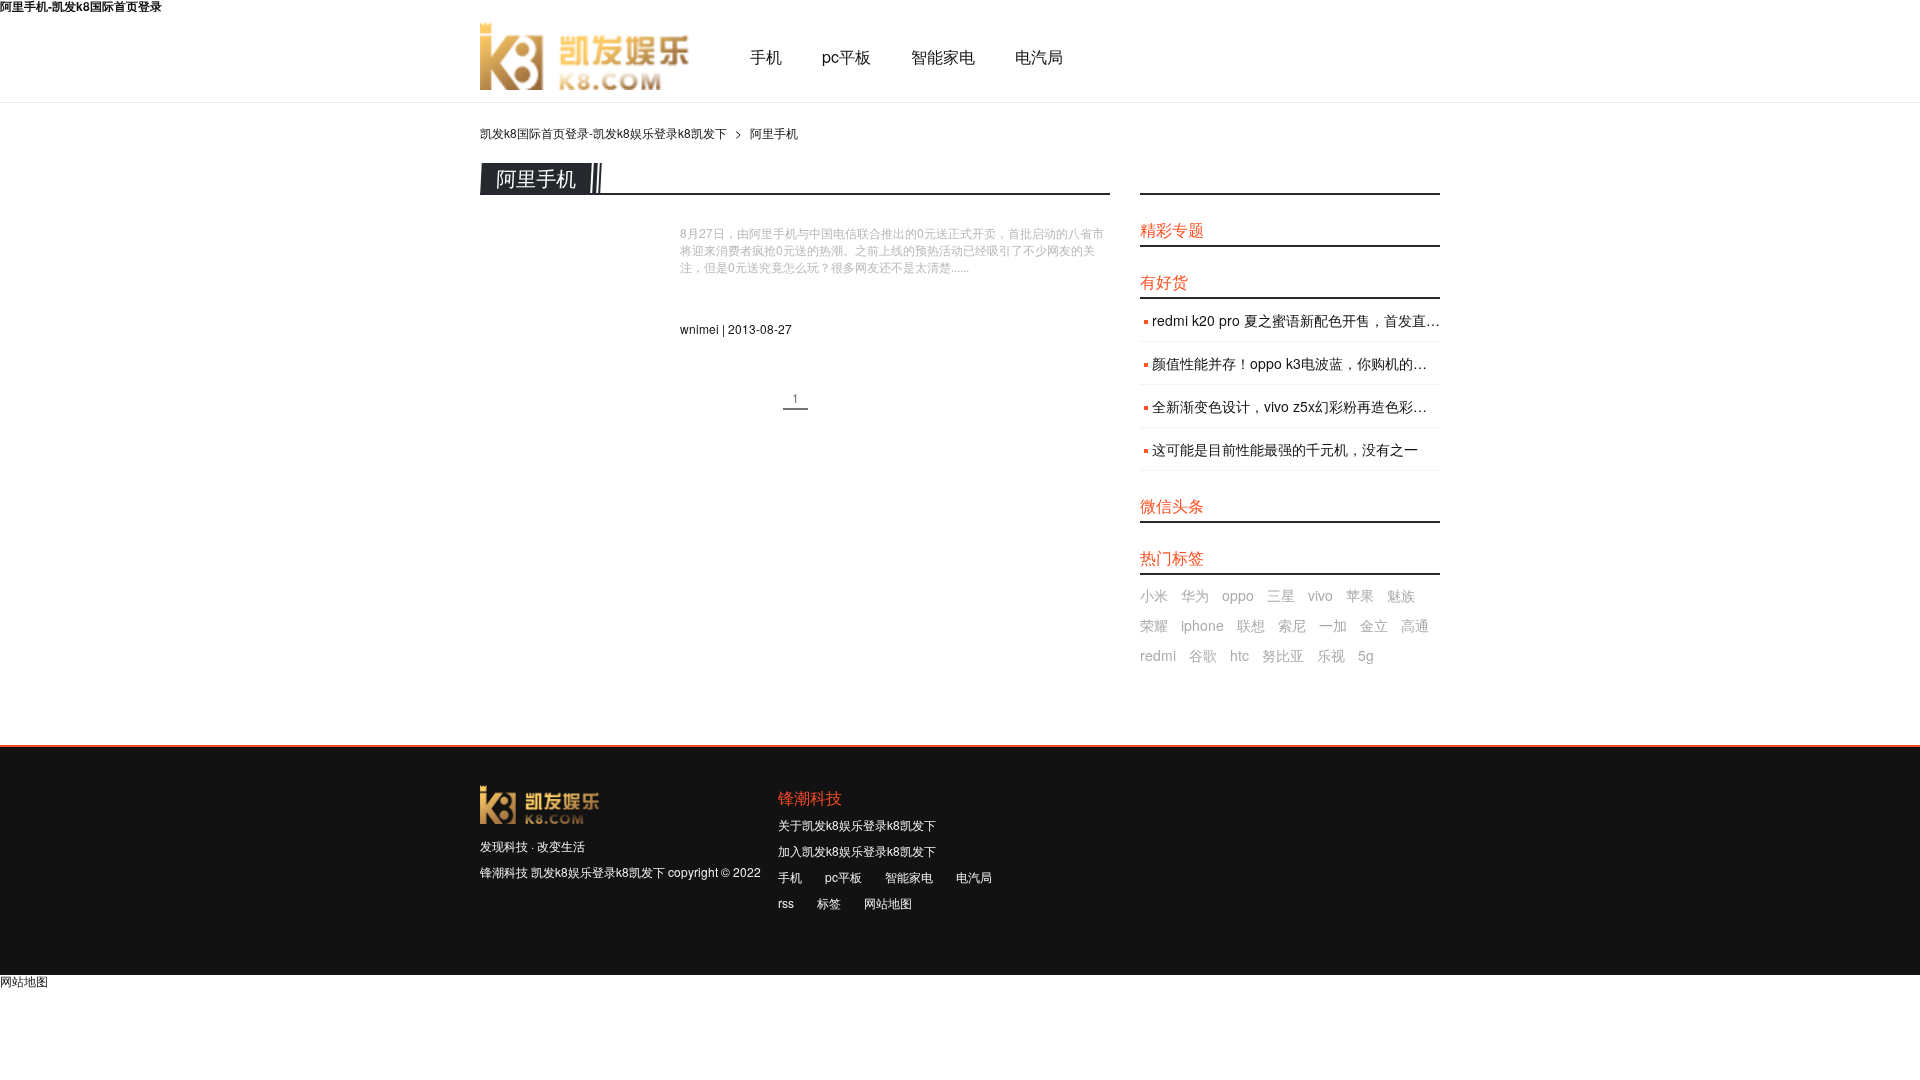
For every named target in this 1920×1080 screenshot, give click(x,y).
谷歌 (1203, 655)
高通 (1415, 625)
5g (1366, 655)
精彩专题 (1172, 229)
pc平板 (846, 57)
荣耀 (1154, 625)
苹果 (1360, 595)
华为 (1195, 595)
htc (1239, 655)
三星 (1281, 595)
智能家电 (943, 57)
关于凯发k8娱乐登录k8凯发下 (857, 824)
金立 (1374, 625)
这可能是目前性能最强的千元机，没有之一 (1285, 449)
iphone (1202, 625)
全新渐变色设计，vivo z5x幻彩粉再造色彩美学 (1296, 406)
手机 (766, 57)
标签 (829, 902)
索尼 (1292, 625)
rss (786, 902)
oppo (1238, 595)
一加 (1333, 625)
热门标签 (1172, 557)
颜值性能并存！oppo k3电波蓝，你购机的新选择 (1296, 363)
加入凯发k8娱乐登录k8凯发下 (857, 850)
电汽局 (1039, 57)
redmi (1158, 655)
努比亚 (1283, 655)
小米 (1154, 595)
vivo (1320, 595)
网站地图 (888, 902)
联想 (1251, 625)
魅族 (1401, 595)
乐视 (1331, 655)
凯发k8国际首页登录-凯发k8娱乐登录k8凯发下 (585, 57)
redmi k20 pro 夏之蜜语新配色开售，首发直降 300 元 (1296, 320)
